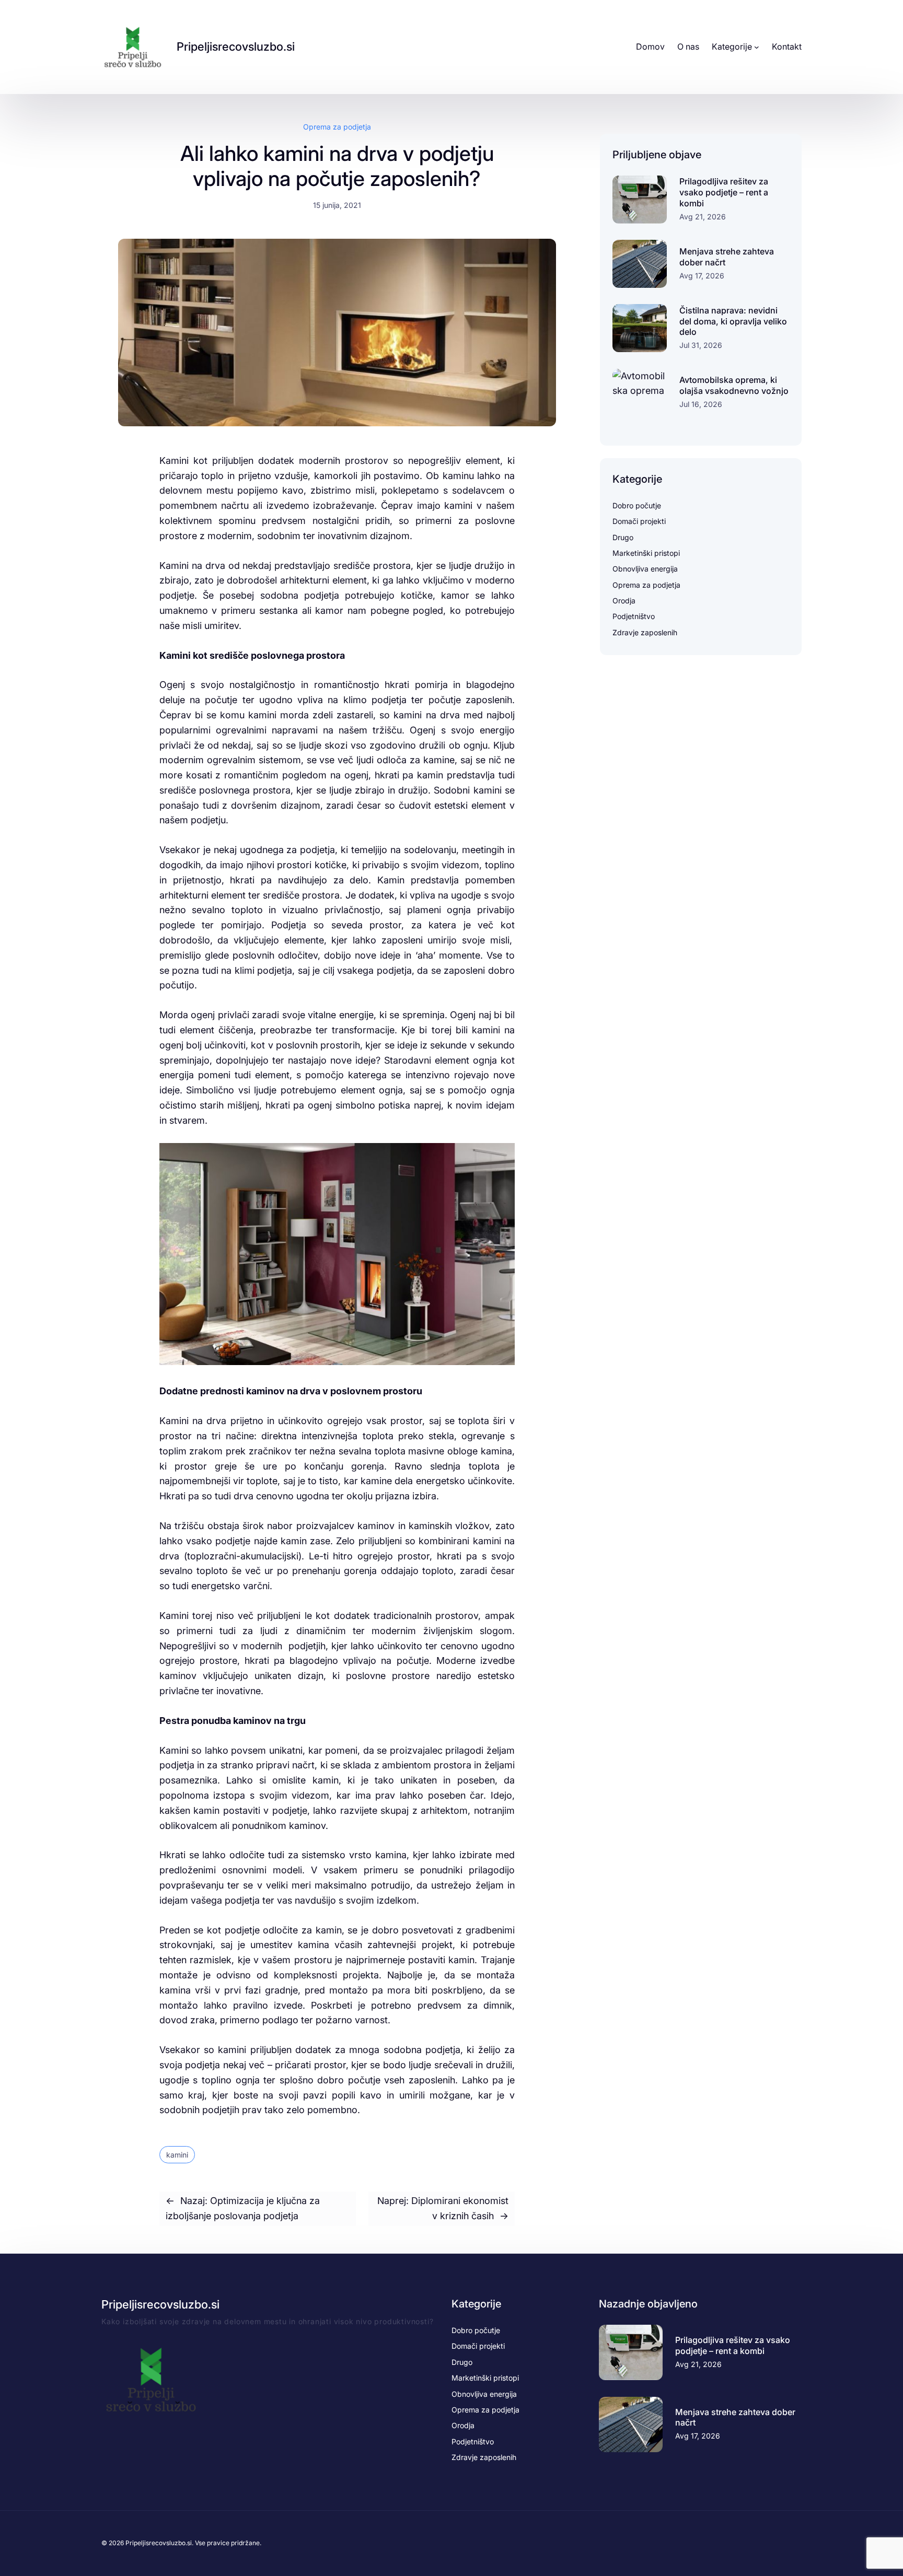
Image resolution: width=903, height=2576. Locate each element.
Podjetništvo (634, 616)
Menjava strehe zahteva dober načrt (727, 257)
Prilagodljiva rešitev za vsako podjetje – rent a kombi (724, 192)
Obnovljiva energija (645, 569)
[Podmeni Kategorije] (757, 47)
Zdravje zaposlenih (645, 632)
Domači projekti (639, 521)
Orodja (624, 601)
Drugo (623, 537)
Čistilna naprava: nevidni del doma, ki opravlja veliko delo (733, 321)
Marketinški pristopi (646, 553)
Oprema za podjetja (337, 127)
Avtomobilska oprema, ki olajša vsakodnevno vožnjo (734, 385)
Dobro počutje (637, 505)
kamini (177, 2155)
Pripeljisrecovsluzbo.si (236, 46)
